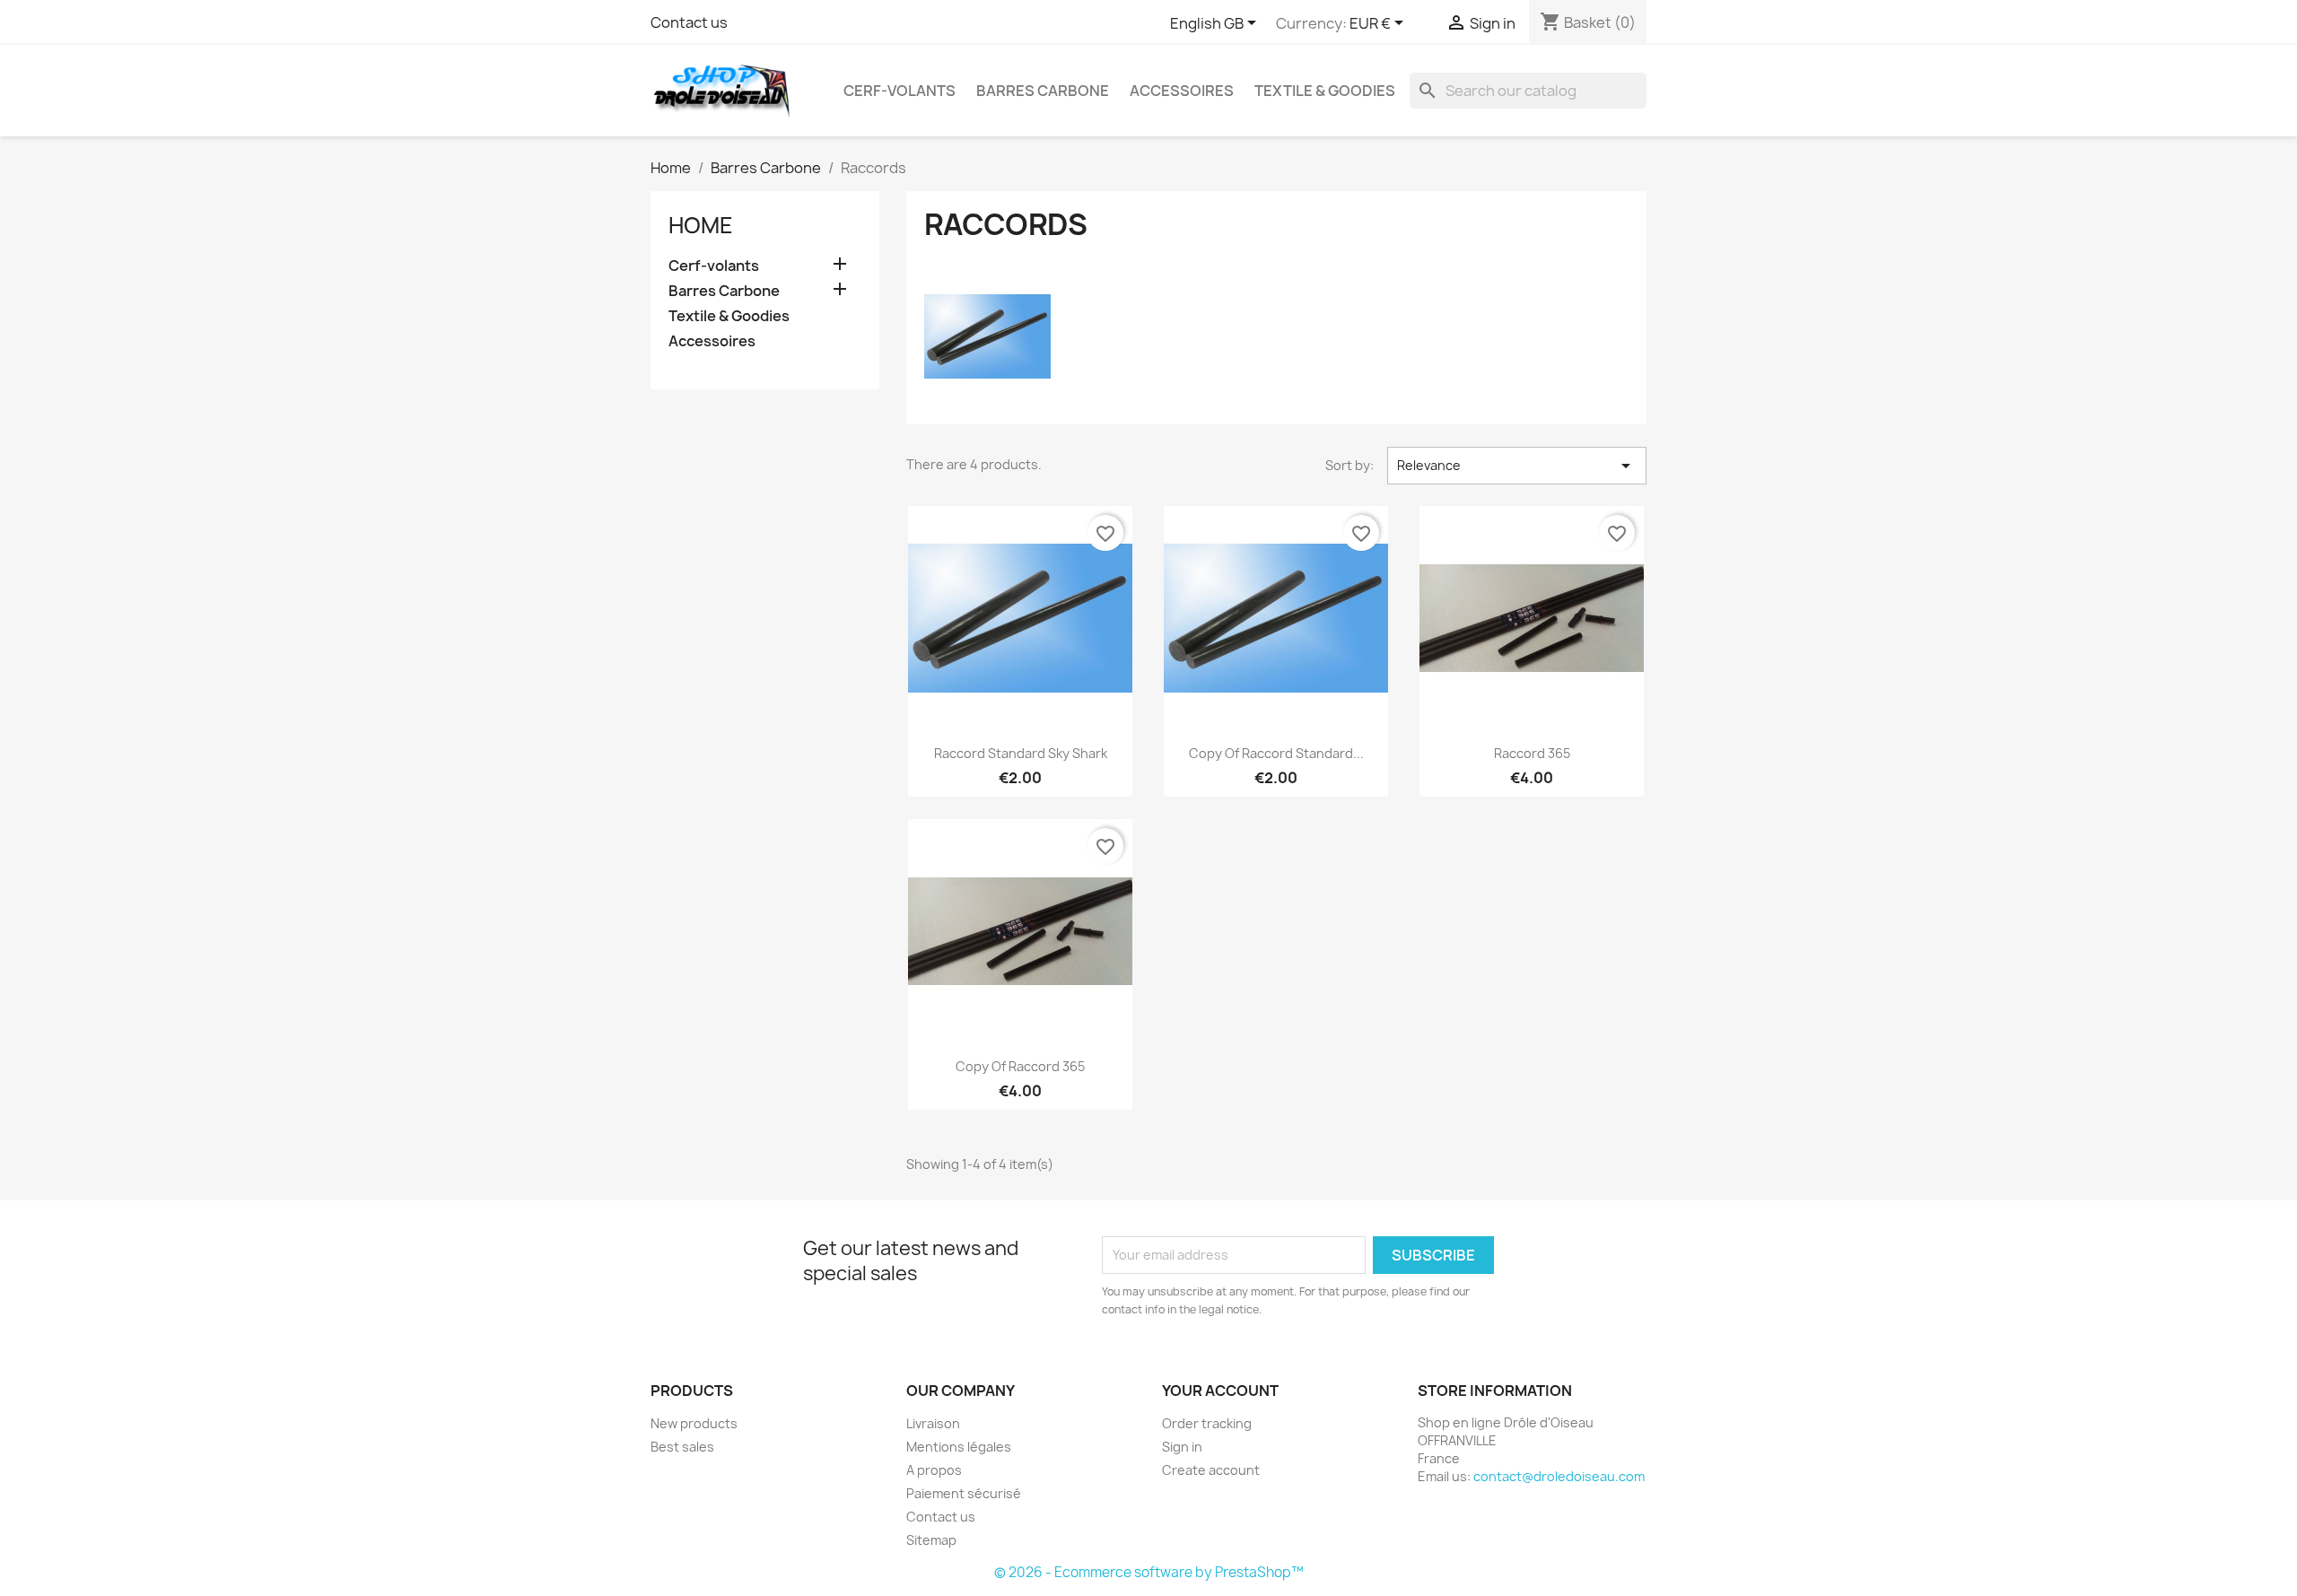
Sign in (1182, 1447)
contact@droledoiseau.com (1559, 1476)
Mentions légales (959, 1447)
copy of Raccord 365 (1020, 1066)
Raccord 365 (1532, 753)
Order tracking (1207, 1423)
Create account (1211, 1470)
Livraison (933, 1423)
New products (694, 1423)
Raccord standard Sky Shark (1021, 753)
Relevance (1517, 466)
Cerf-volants (900, 91)
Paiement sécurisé (964, 1493)
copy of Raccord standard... (1276, 753)
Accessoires (1182, 91)
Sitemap (931, 1540)
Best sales (682, 1447)
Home (701, 225)
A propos (934, 1470)
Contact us (689, 22)
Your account (1220, 1391)
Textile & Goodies (1325, 91)
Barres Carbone (1043, 91)
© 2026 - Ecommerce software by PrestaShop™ (1149, 1572)
